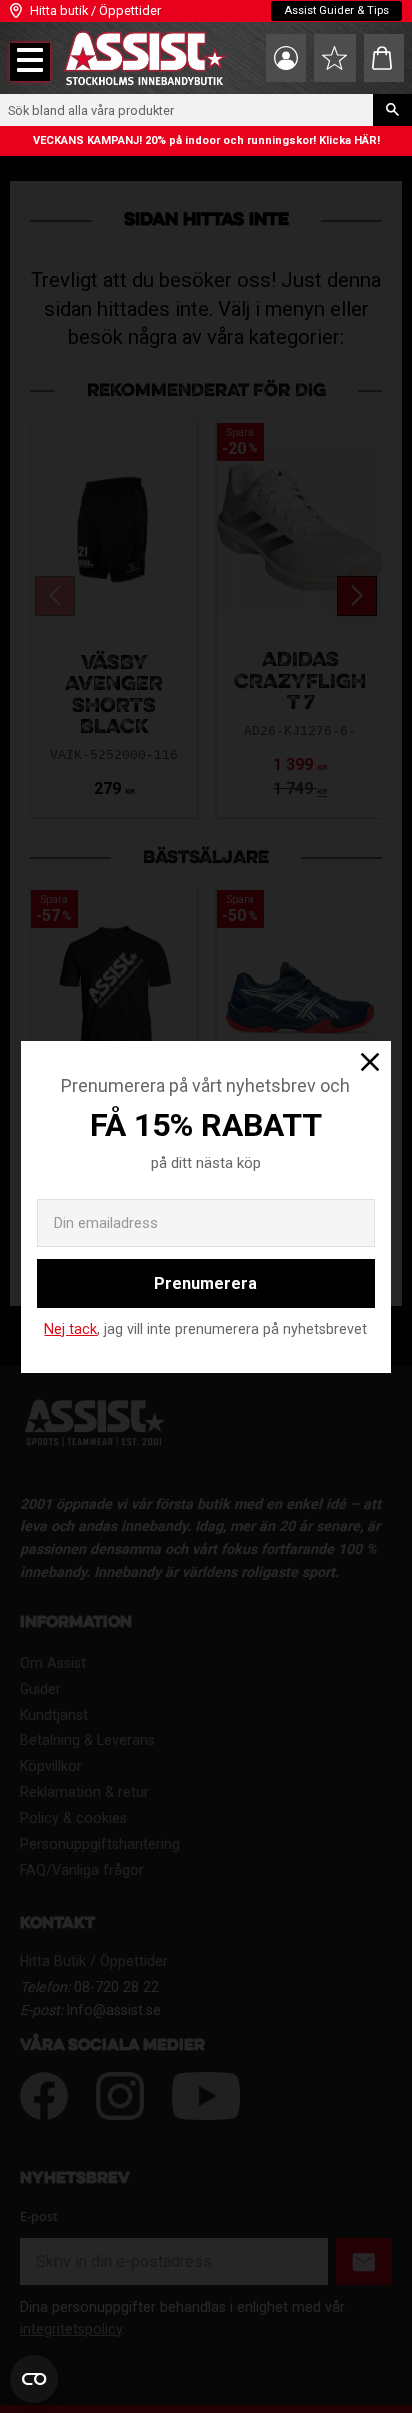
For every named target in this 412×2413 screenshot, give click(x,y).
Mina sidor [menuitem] (286, 58)
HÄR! (367, 140)
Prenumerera (205, 1283)
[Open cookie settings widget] (34, 2379)
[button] (30, 62)
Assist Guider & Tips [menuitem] (336, 10)
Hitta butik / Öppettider (95, 10)
